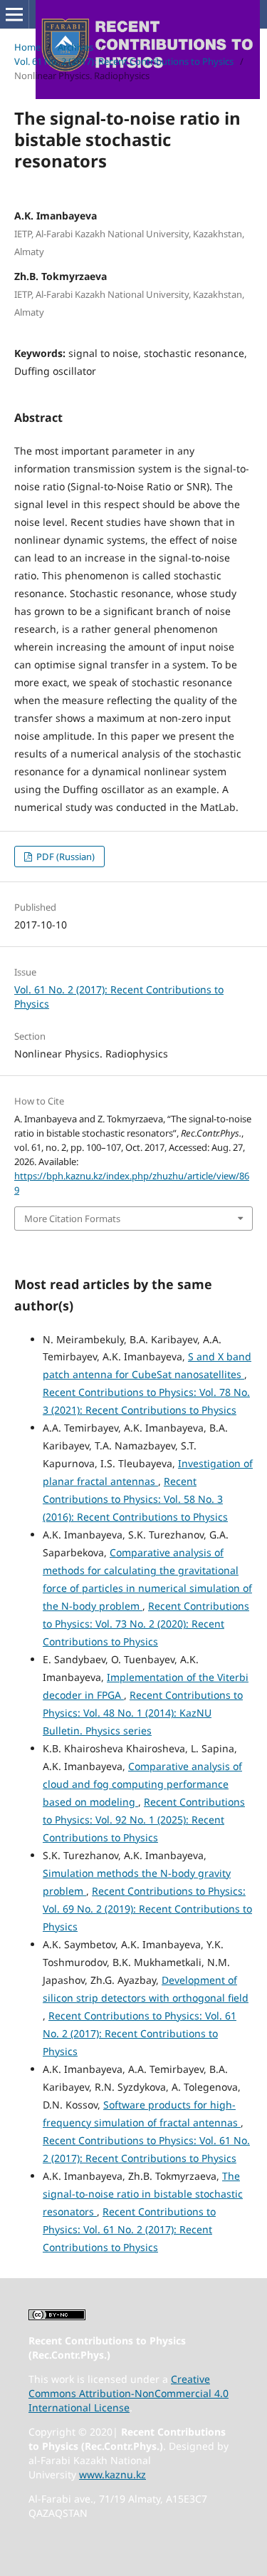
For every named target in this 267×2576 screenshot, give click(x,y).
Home (27, 47)
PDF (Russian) (64, 857)
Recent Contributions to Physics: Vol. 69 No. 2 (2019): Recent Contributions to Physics (147, 1909)
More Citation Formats (72, 1219)
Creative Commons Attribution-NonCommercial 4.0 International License (129, 2393)
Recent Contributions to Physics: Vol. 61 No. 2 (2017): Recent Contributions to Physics (140, 2033)
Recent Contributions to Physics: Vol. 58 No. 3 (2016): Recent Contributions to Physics (135, 1499)
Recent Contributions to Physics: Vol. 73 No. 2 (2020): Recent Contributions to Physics (146, 1624)
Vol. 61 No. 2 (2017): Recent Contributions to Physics (124, 61)
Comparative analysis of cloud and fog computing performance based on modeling (142, 1784)
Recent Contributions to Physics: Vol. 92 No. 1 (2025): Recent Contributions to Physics (144, 1820)
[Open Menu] (14, 14)
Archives (75, 47)
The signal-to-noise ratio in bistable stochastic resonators (143, 2194)
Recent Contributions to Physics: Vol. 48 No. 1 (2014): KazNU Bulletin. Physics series (143, 1713)
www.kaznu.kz (112, 2474)
